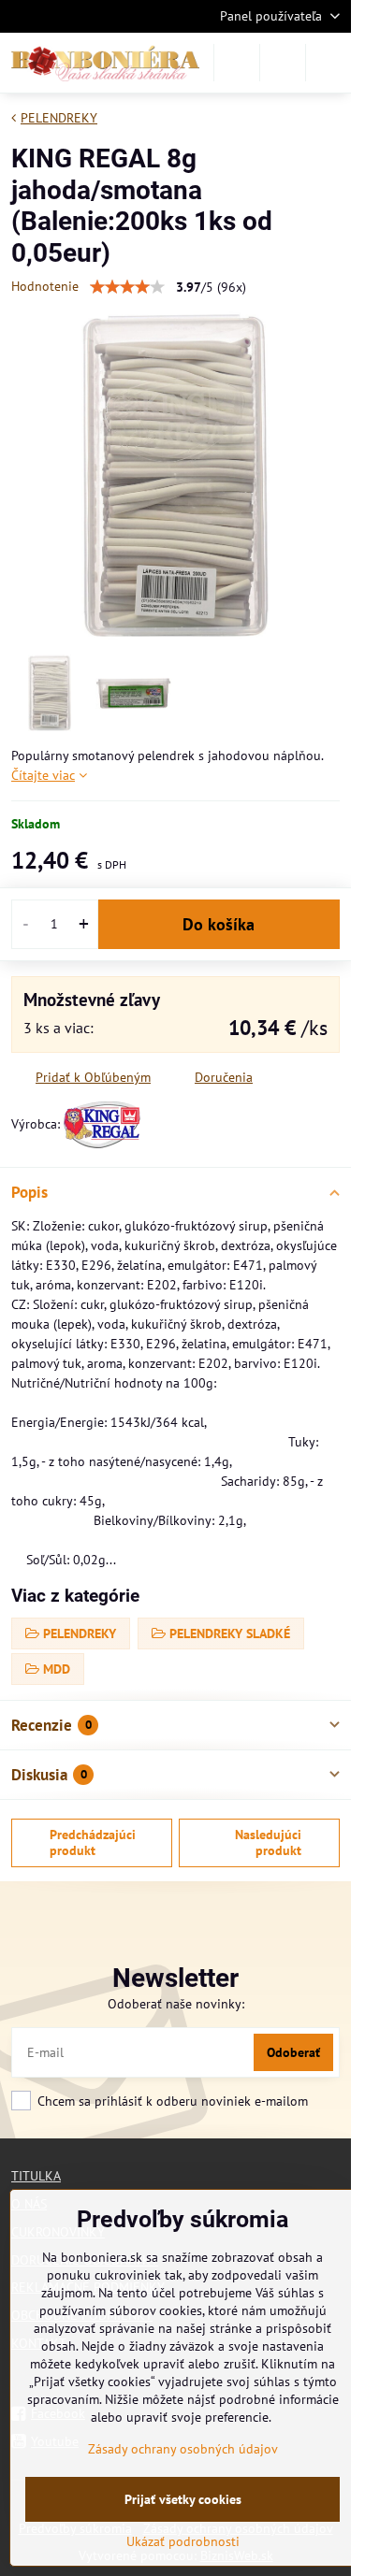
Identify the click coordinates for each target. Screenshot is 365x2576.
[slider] (127, 287)
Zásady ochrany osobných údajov (183, 2449)
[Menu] (328, 63)
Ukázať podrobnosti (183, 2541)
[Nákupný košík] (283, 63)
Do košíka (219, 924)
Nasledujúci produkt (268, 1843)
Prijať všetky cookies (183, 2499)
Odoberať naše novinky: (176, 2004)
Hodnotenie (45, 286)
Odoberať (293, 2052)
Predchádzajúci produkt (93, 1843)
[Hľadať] (237, 63)
